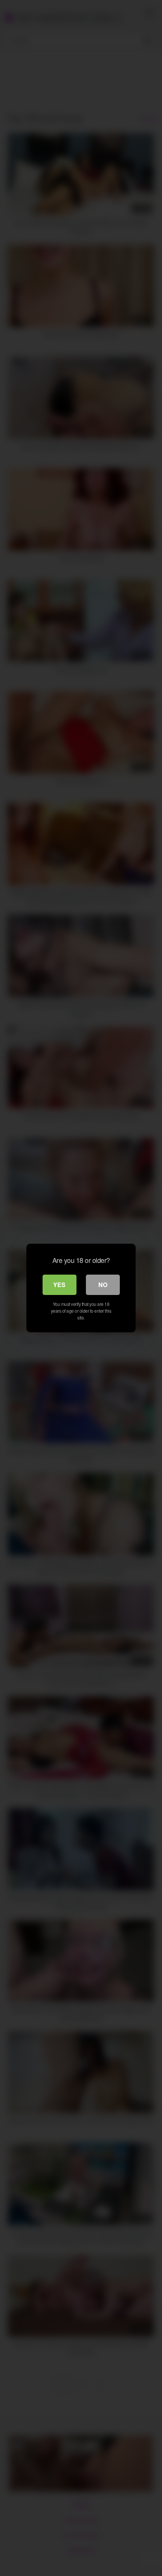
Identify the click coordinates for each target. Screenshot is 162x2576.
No (103, 1285)
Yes (59, 1285)
